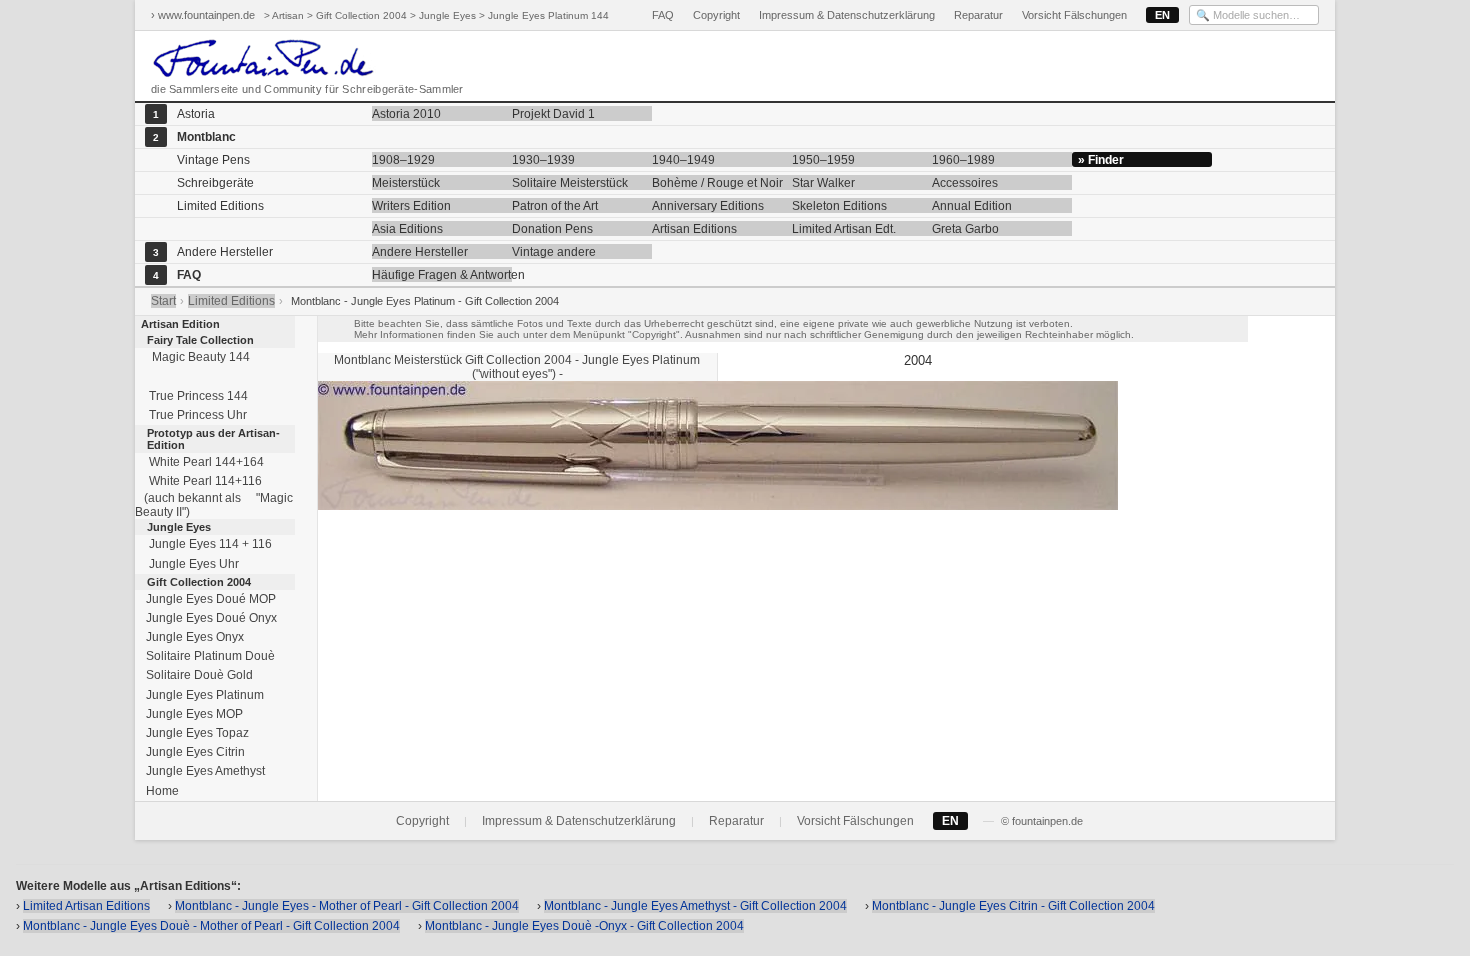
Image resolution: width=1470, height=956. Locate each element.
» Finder (1101, 160)
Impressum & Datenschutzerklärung (847, 15)
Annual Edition (972, 206)
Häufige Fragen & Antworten (442, 275)
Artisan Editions (694, 229)
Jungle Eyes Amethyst (204, 771)
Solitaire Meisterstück (570, 183)
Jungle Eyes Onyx (193, 637)
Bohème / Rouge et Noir (717, 183)
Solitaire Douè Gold (198, 675)
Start (163, 301)
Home (161, 791)
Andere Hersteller (420, 252)
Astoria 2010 (406, 114)
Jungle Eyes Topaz (196, 733)
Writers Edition (411, 206)
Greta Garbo (965, 229)
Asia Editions (407, 229)
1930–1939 (543, 160)
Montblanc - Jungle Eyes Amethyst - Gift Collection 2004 (695, 906)
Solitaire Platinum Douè (209, 656)
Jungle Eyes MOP (193, 714)
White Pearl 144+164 (203, 462)
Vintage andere (554, 252)
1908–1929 (403, 160)
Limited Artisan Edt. (844, 229)
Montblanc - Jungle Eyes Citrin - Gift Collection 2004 (1013, 906)
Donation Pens (552, 229)
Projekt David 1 (553, 114)
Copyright (716, 15)
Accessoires (965, 183)
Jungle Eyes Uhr (191, 564)
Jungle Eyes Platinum (203, 695)
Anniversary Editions (708, 206)
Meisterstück (406, 183)
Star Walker (823, 183)
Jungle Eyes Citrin (194, 752)
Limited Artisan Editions (86, 906)
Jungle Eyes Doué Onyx (210, 618)
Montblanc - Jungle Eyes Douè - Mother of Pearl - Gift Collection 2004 (211, 926)
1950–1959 (823, 160)
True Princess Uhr (195, 415)
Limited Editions (231, 301)
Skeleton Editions (839, 206)
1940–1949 (683, 160)
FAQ (663, 15)
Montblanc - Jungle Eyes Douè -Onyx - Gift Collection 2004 (584, 926)
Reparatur (978, 15)
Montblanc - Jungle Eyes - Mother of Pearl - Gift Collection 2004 (347, 906)
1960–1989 (963, 160)
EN (1162, 15)
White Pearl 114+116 (202, 481)
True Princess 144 (195, 396)
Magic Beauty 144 (196, 357)
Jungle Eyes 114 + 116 (207, 544)
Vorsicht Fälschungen (1074, 15)
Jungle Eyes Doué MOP (209, 599)
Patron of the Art (555, 206)
